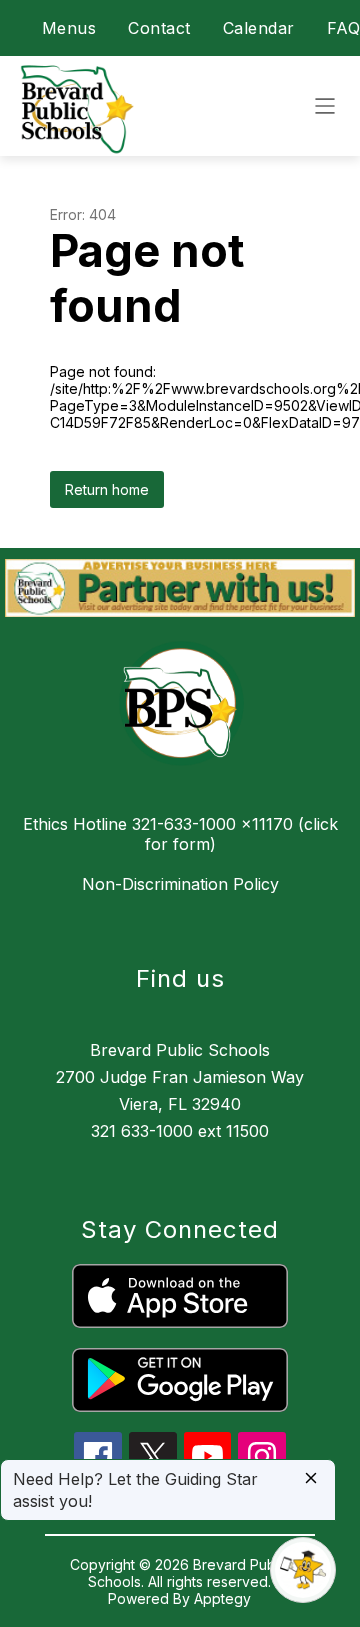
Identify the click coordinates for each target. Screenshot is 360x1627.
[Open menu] (325, 106)
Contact (159, 28)
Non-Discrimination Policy (180, 884)
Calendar (259, 28)
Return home (107, 489)
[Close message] (311, 1479)
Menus (69, 28)
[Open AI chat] (303, 1570)
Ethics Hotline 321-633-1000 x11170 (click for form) (180, 834)
